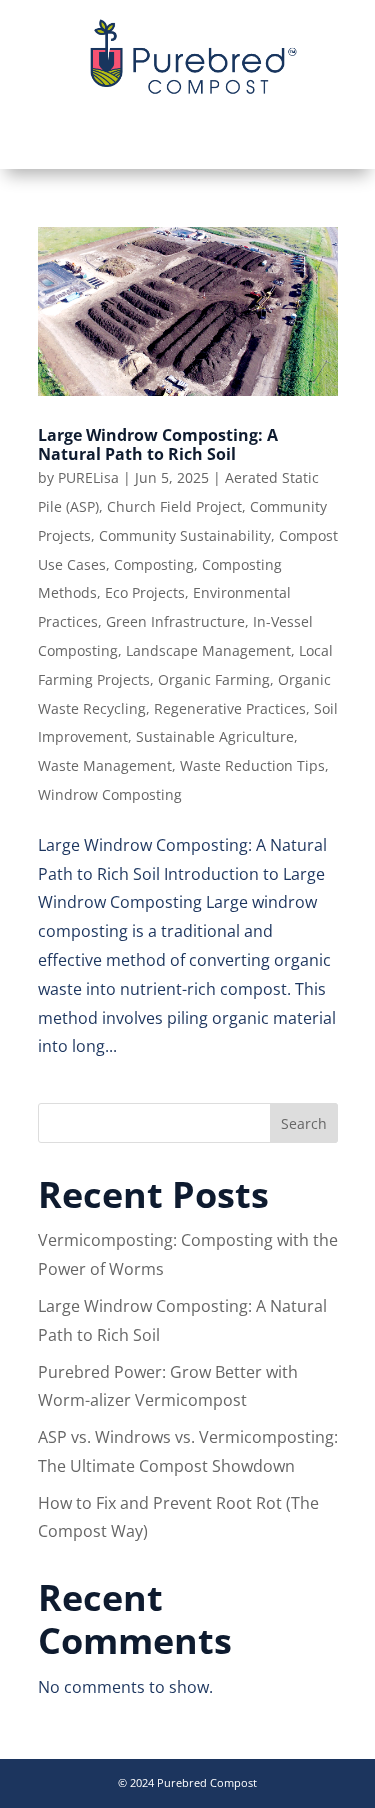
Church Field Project (174, 506)
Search (304, 1123)
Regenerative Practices (230, 708)
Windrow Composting (110, 794)
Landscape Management (208, 650)
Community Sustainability (185, 535)
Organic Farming (214, 679)
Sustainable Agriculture (215, 736)
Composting (154, 564)
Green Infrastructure (175, 621)
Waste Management (105, 765)
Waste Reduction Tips (252, 765)
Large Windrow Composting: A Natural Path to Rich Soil (158, 444)
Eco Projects (145, 592)
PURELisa (88, 477)
